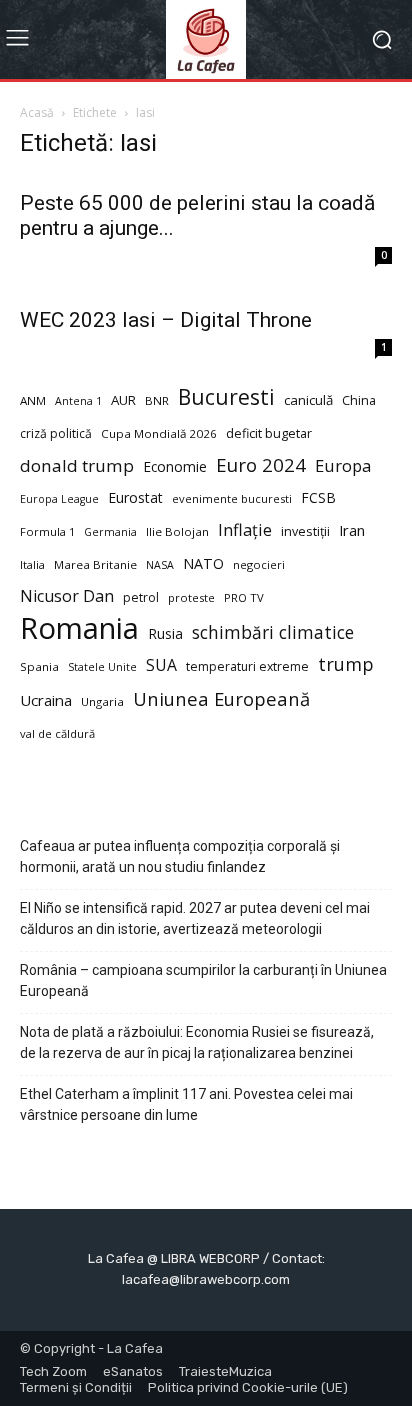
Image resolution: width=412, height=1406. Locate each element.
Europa (343, 465)
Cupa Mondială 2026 (159, 433)
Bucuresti (226, 397)
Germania (110, 532)
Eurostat (135, 497)
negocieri (259, 564)
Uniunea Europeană (221, 698)
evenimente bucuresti (232, 498)
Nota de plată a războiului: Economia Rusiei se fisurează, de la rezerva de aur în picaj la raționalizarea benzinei (197, 1042)
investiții (305, 531)
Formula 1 (47, 531)
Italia (32, 564)
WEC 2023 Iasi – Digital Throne (166, 320)
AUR (123, 400)
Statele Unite (102, 667)
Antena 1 (78, 401)
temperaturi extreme (247, 666)
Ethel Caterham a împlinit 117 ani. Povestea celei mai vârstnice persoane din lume (186, 1104)
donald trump (77, 465)
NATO (203, 563)
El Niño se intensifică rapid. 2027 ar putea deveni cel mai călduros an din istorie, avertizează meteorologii (195, 918)
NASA (160, 565)
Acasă (37, 112)
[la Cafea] (205, 39)
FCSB (318, 497)
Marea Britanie (95, 564)
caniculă (308, 400)
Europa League (59, 499)
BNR (157, 400)
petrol (141, 597)
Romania (79, 628)
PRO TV (244, 597)
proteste (191, 597)
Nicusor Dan (67, 596)
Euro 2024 (261, 464)
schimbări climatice (273, 632)
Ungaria (102, 701)
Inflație (245, 530)
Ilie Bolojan (177, 531)
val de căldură (57, 733)
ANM (33, 400)
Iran (352, 530)
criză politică (56, 433)
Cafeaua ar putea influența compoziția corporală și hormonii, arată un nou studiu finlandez (180, 856)
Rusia (165, 633)
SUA (161, 665)
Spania (39, 666)
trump (346, 664)
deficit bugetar (269, 433)
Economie (175, 466)
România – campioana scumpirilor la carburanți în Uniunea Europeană (203, 980)
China (359, 400)
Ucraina (46, 700)
